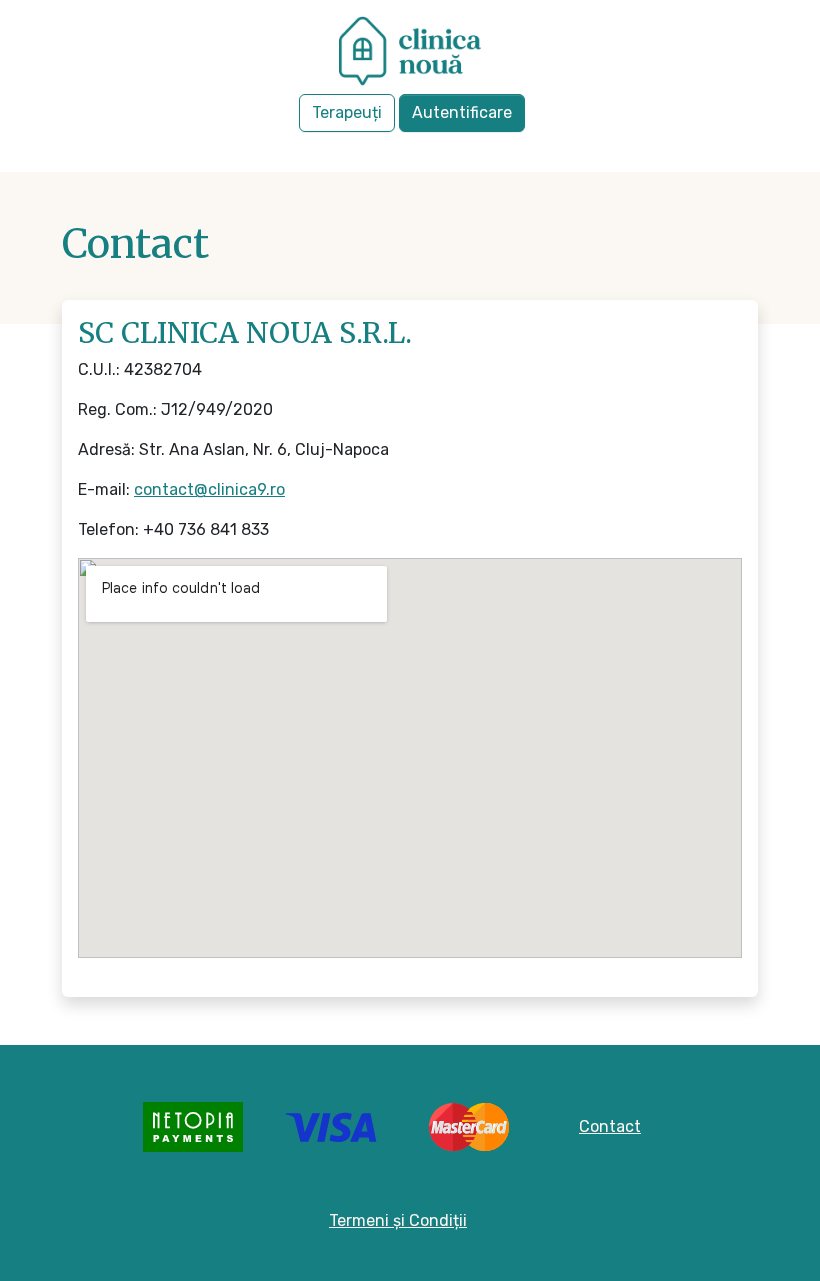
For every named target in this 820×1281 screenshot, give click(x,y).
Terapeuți (347, 112)
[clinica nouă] (410, 55)
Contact (610, 1126)
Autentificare (462, 112)
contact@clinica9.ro (209, 489)
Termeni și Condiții (398, 1220)
